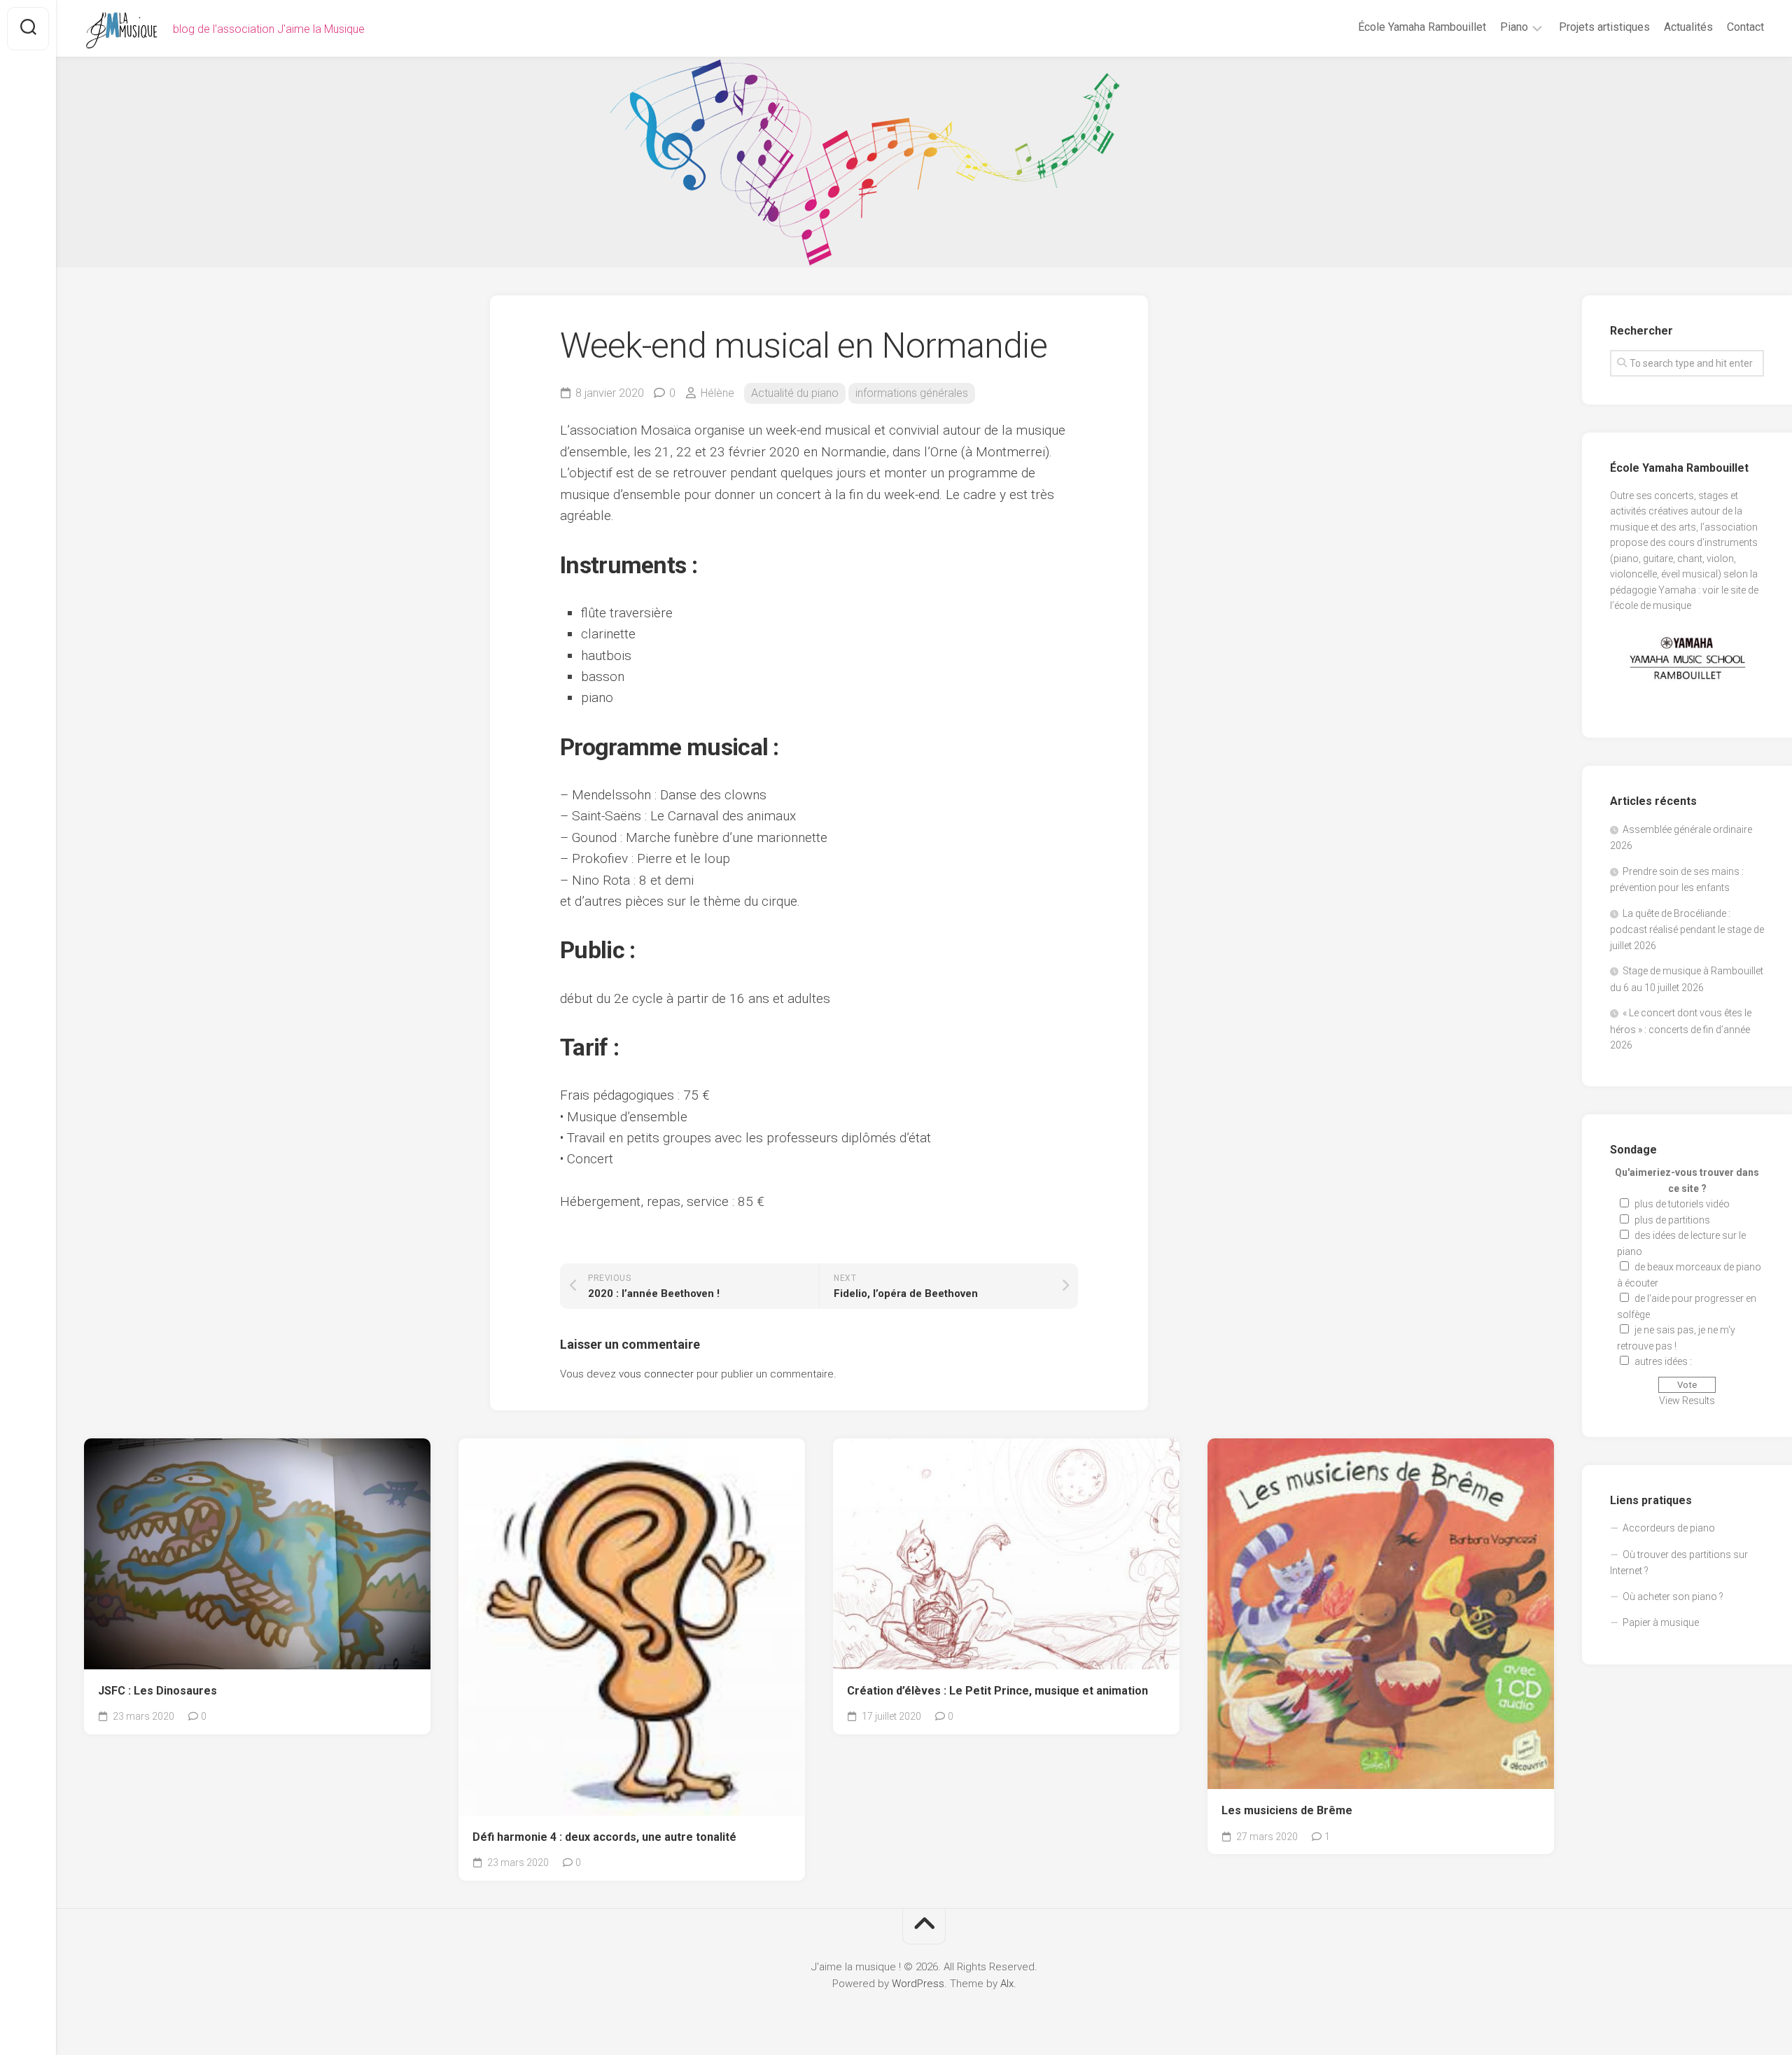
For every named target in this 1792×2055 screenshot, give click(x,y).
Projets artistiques (1604, 27)
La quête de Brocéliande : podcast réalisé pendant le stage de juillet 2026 (1687, 930)
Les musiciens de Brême (1287, 1810)
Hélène (717, 393)
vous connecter (656, 1374)
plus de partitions (1672, 1220)
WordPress (918, 1984)
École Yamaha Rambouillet (1422, 27)
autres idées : (1663, 1361)
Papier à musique (1661, 1622)
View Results (1687, 1401)
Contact (1745, 27)
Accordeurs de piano (1669, 1528)
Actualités (1688, 27)
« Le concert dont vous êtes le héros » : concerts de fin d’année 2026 (1681, 1029)
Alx (1007, 1984)
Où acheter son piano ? (1673, 1597)
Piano (1514, 27)
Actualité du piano (795, 393)
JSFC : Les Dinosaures (157, 1691)
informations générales (912, 393)
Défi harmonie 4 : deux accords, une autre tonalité (604, 1837)
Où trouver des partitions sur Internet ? (1679, 1563)
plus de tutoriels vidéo (1682, 1204)
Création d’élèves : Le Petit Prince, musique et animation (997, 1691)
